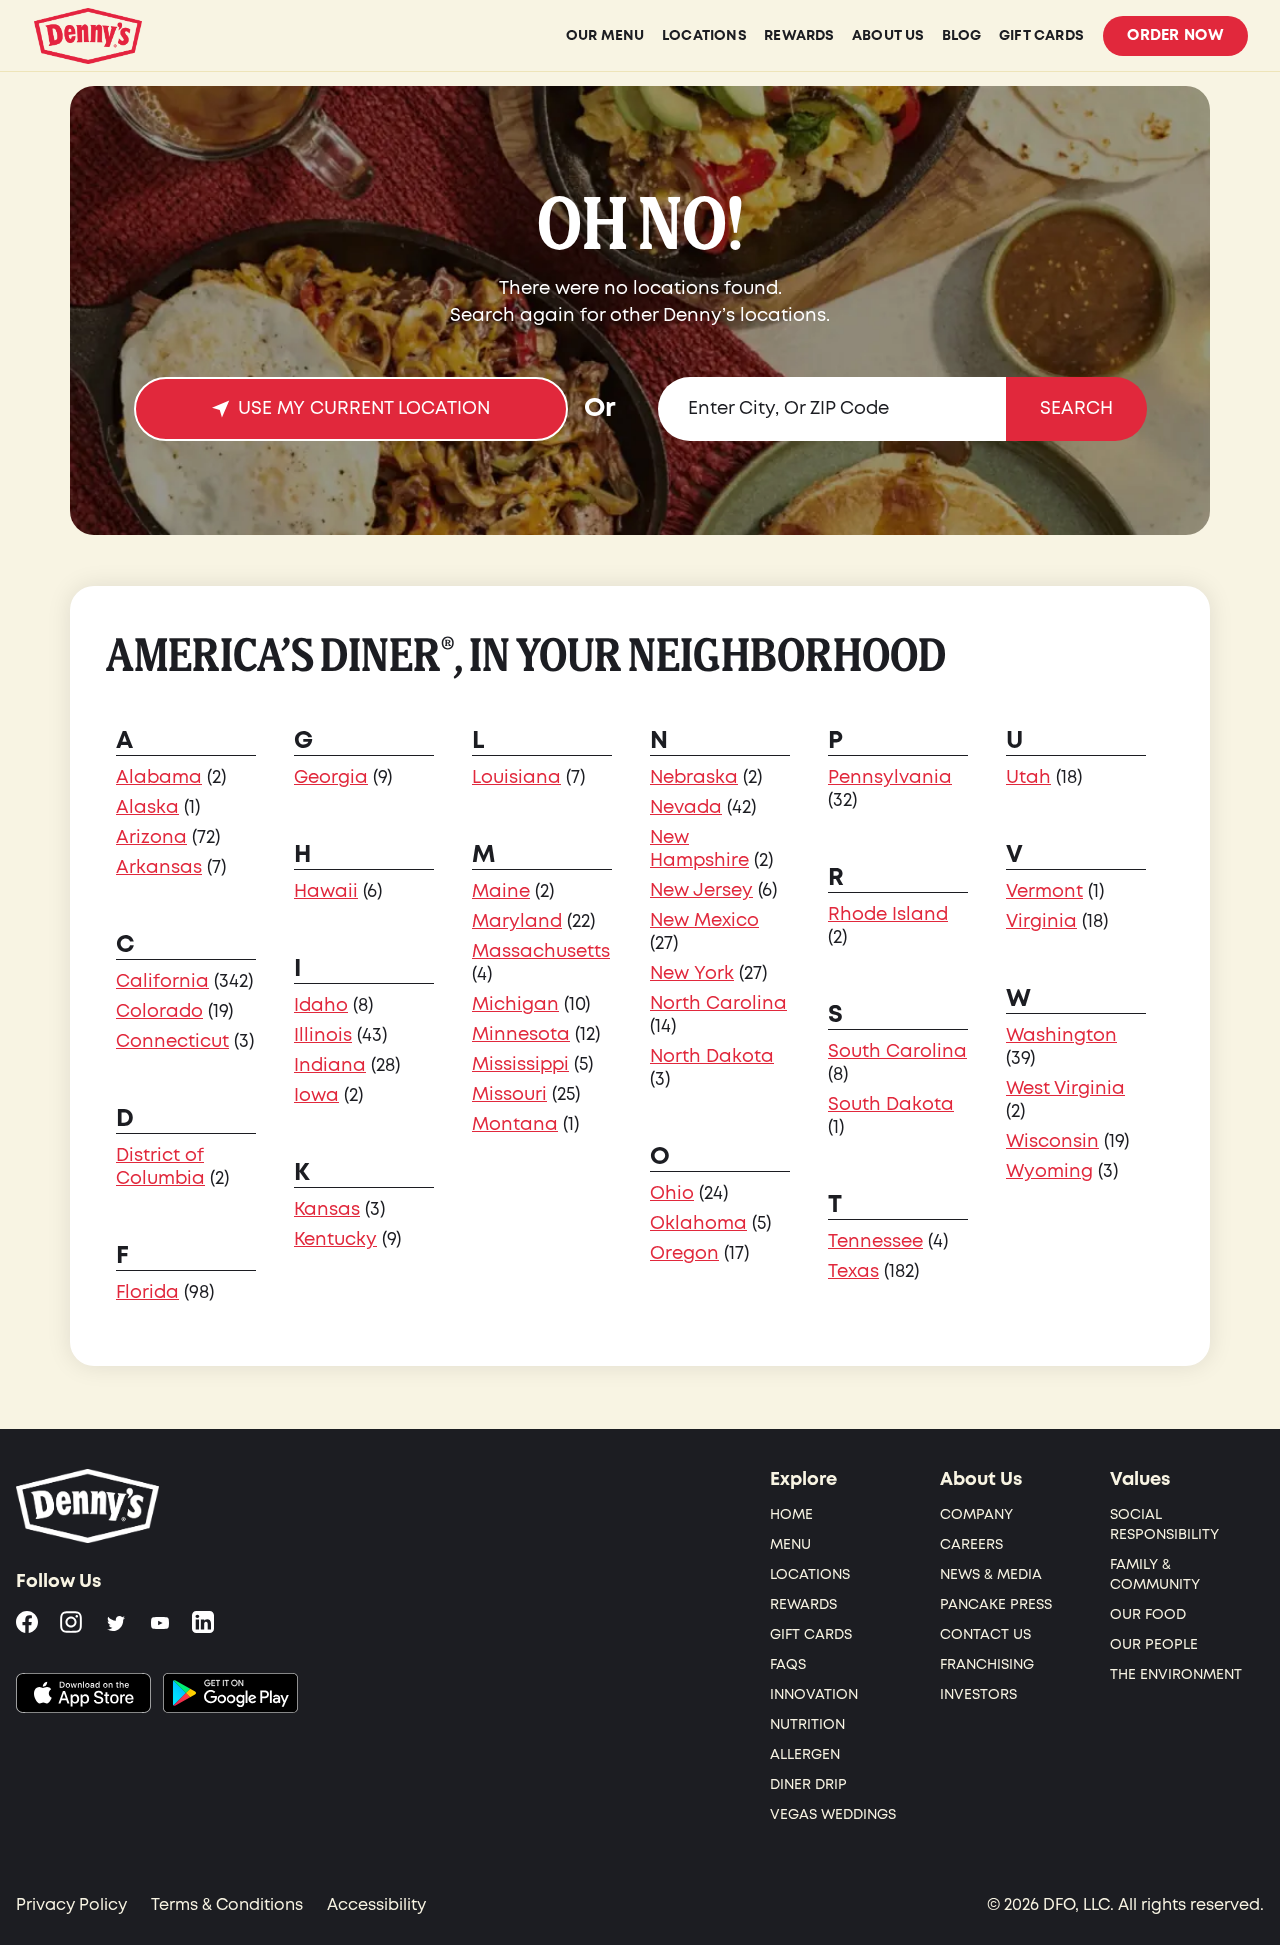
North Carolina (718, 1003)
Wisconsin (1052, 1141)
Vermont (1044, 891)
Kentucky (335, 1239)
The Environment (1176, 1674)
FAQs (788, 1664)
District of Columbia (160, 1167)
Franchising (987, 1664)
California (162, 981)
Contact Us (985, 1634)
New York (692, 973)
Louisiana (516, 777)
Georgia (331, 777)
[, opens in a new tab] (83, 1693)
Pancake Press (996, 1604)
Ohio (672, 1193)
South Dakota (891, 1104)
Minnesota (521, 1034)
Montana (515, 1124)
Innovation (814, 1694)
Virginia (1041, 921)
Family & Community (1155, 1574)
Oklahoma (698, 1223)
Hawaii (326, 891)
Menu (790, 1544)
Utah (1028, 777)
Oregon (684, 1253)
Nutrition (807, 1724)
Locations (810, 1574)
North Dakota (712, 1056)
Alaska (147, 807)
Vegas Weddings (833, 1814)
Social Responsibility (1164, 1524)
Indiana (330, 1065)
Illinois (323, 1035)
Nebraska (694, 777)
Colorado (159, 1011)
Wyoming (1049, 1171)
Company (976, 1514)
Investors (978, 1694)
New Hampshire (699, 849)
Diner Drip (808, 1784)
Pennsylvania (890, 777)
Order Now (1175, 35)
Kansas (327, 1209)
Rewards (803, 1604)
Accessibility (376, 1905)
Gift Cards (811, 1634)
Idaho (321, 1005)
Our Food (1148, 1614)
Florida (147, 1292)
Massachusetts (541, 951)
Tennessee (875, 1241)
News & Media (991, 1574)
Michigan (515, 1004)
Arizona (151, 837)
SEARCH (1076, 408)
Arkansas (159, 867)
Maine (501, 891)
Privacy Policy (71, 1905)
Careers (971, 1544)
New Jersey (701, 890)
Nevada (686, 807)
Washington (1061, 1035)
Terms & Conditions (227, 1905)
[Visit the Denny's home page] (89, 1506)
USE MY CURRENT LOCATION (364, 408)
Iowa (316, 1095)
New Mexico (704, 920)
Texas (853, 1271)
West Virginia (1065, 1088)
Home (791, 1514)
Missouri (509, 1094)
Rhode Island (888, 914)
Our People (1154, 1644)
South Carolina (897, 1051)
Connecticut (172, 1041)
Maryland (517, 921)
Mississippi (520, 1064)
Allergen (805, 1754)
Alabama (159, 777)
